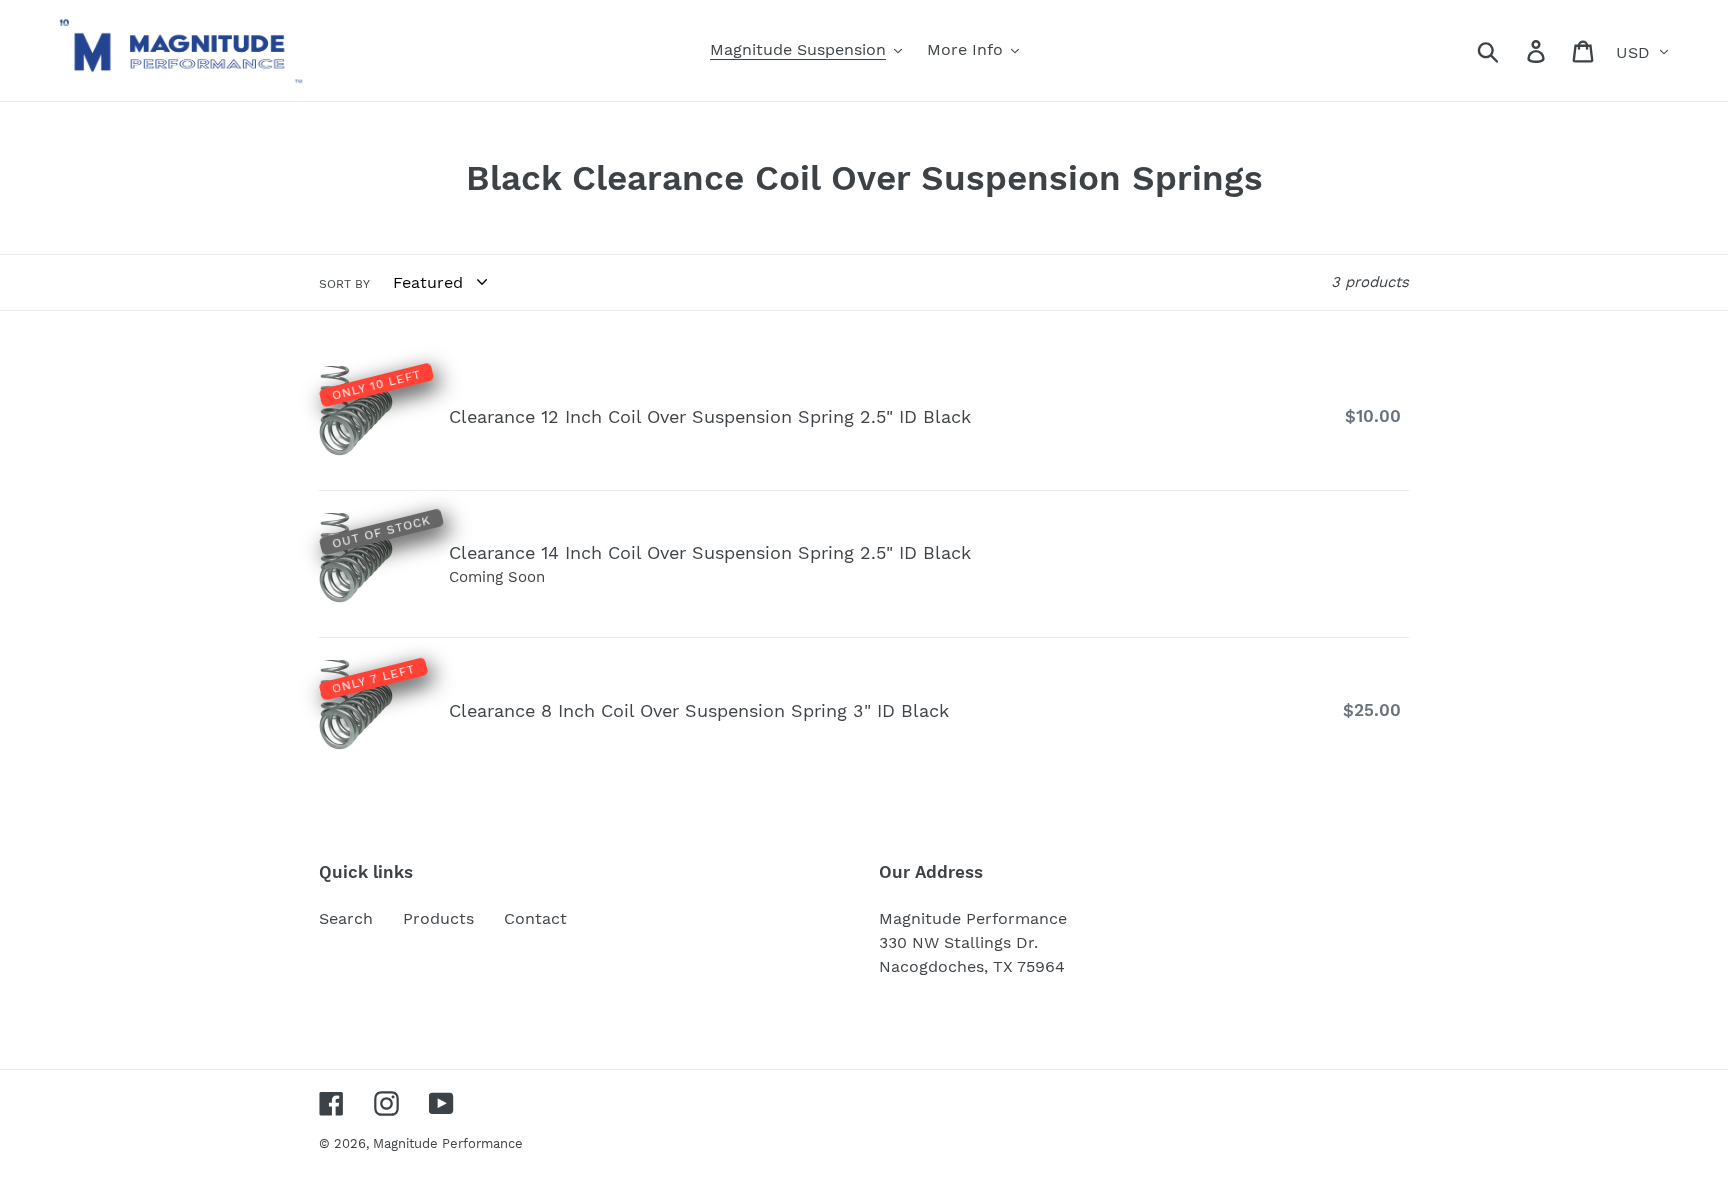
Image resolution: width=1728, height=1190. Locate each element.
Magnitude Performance (448, 1143)
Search (346, 918)
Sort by (344, 284)
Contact (535, 918)
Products (438, 918)
